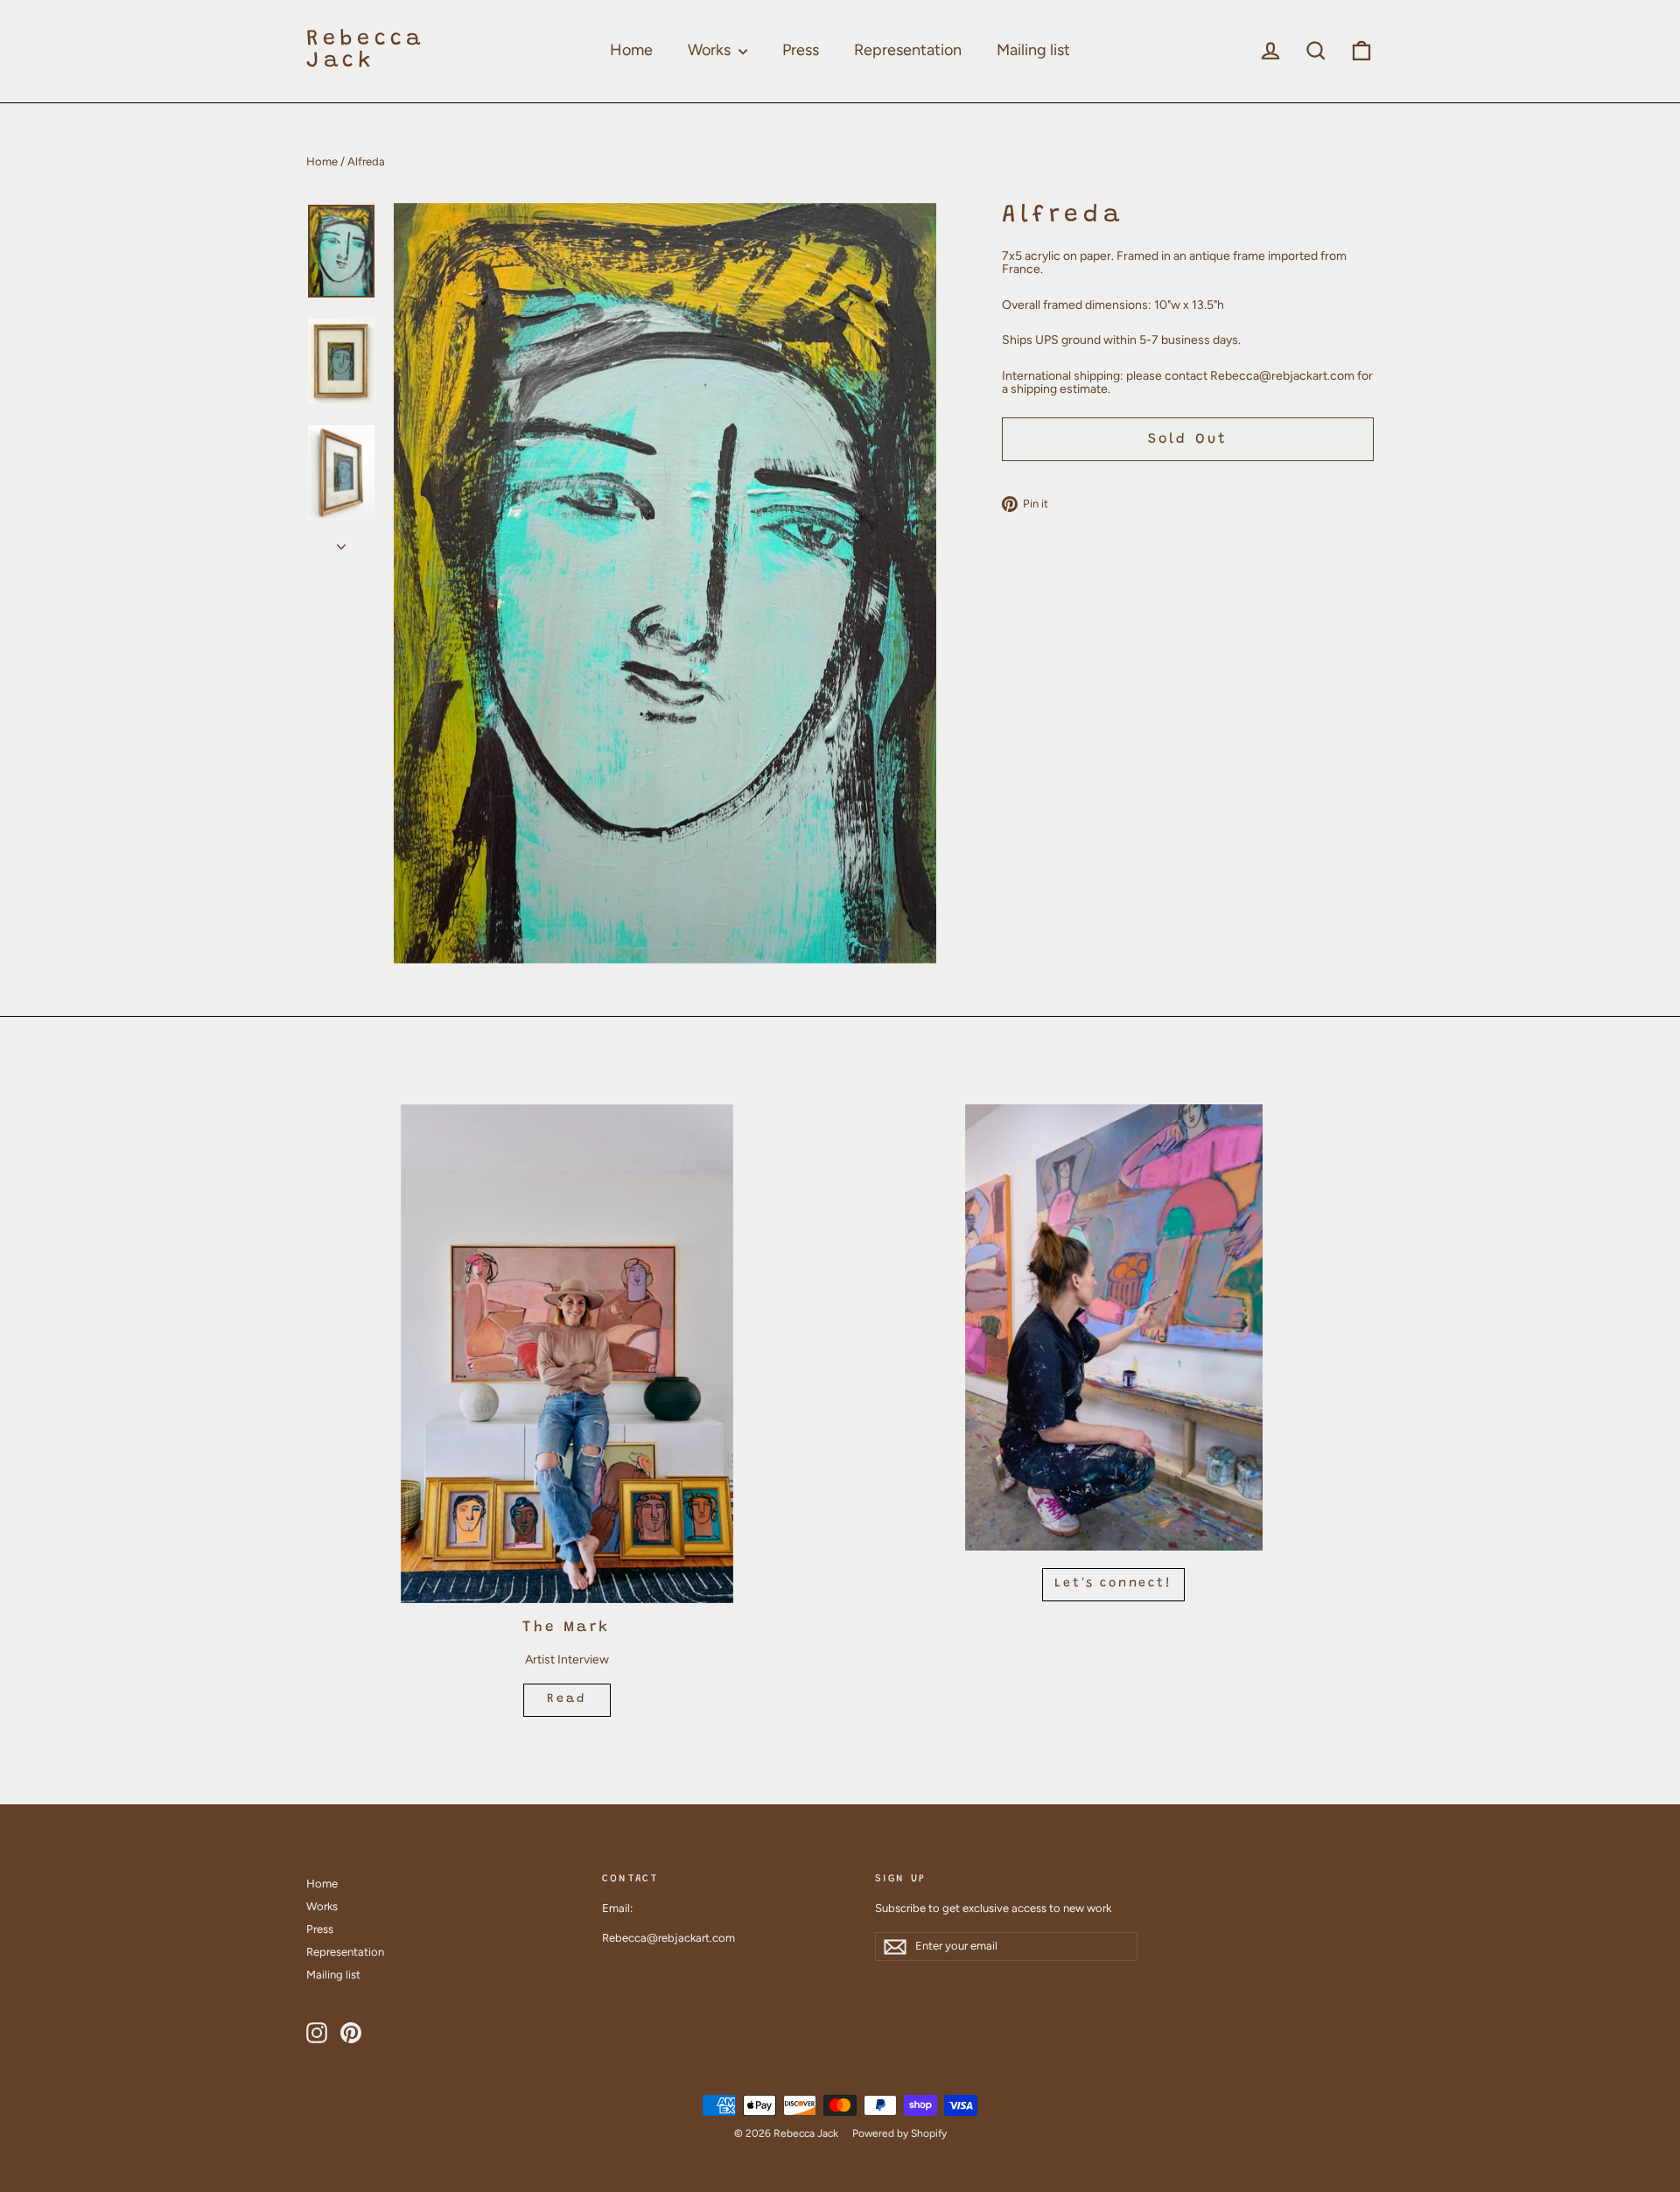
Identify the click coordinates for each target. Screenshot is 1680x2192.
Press (801, 50)
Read (566, 1699)
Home (631, 50)
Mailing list (1033, 50)
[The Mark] (567, 1354)
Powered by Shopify (899, 2133)
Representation (908, 50)
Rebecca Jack (365, 51)
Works (711, 50)
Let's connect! (1113, 1584)
